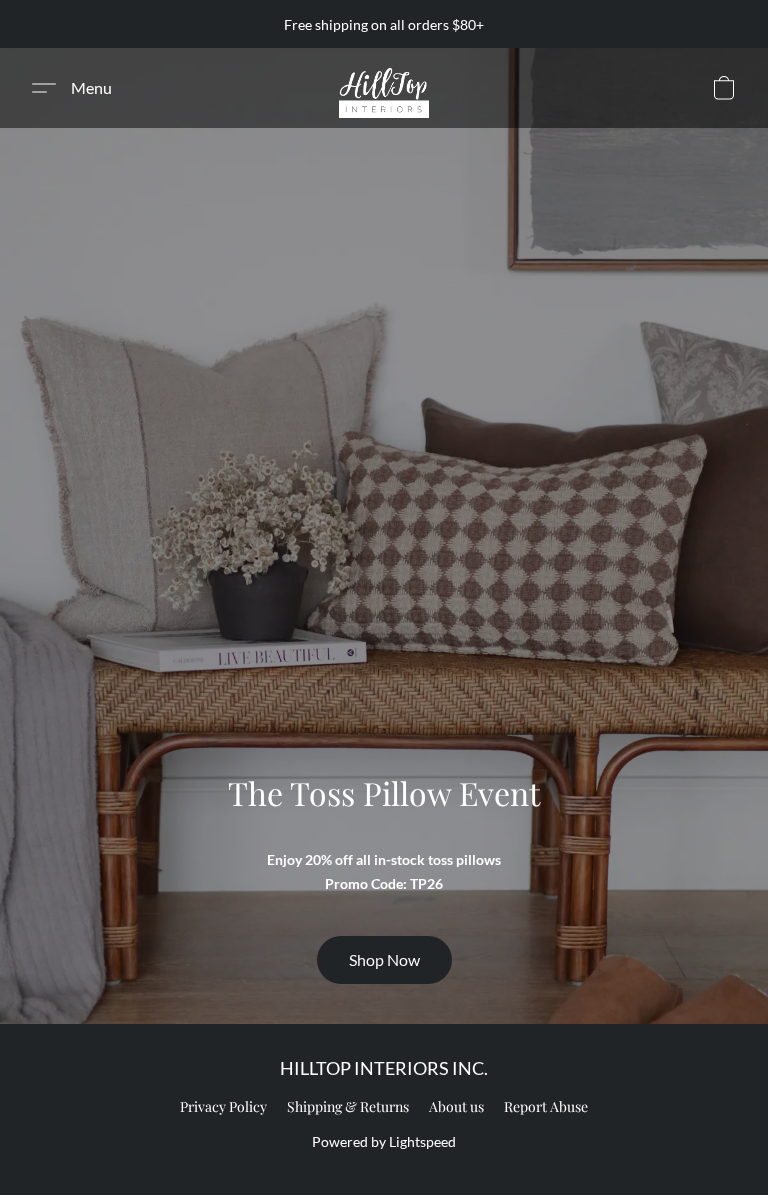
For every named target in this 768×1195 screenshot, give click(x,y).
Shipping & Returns (348, 1106)
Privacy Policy (223, 1106)
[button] (384, 88)
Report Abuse (546, 1106)
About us (456, 1106)
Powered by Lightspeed (384, 1141)
